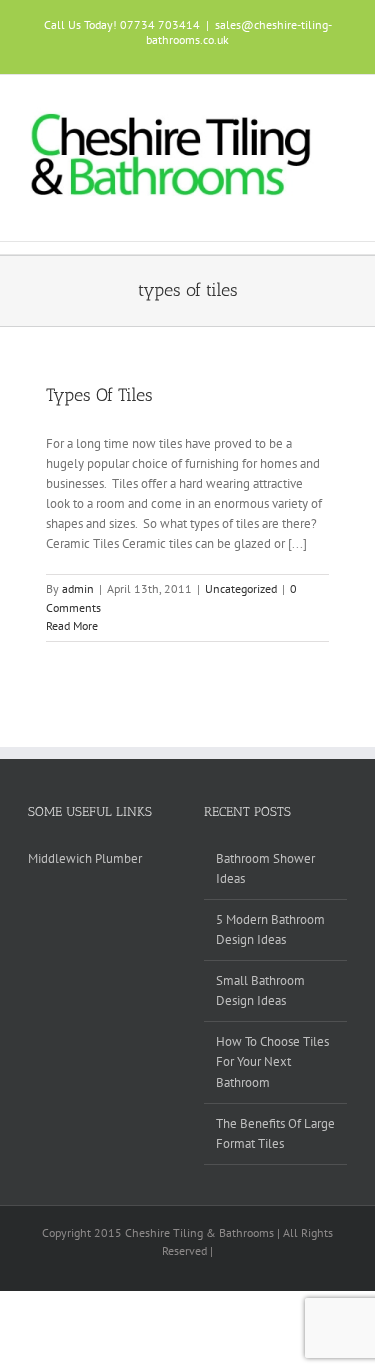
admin (78, 588)
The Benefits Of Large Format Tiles (275, 1133)
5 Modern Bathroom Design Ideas (270, 929)
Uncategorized (241, 588)
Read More (72, 625)
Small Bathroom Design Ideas (260, 990)
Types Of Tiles (99, 395)
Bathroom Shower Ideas (265, 868)
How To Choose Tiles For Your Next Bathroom (272, 1061)
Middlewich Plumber (85, 858)
